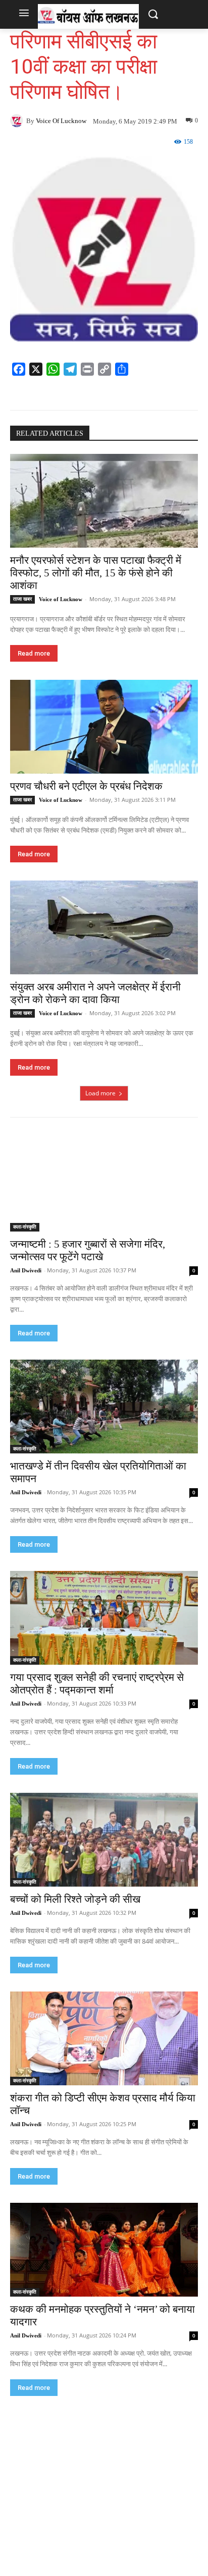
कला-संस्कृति (25, 1227)
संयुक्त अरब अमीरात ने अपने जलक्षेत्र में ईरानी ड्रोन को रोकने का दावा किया (95, 993)
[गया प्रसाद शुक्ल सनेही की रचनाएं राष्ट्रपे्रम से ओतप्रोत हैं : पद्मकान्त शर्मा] (104, 1618)
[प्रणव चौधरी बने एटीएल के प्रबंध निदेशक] (104, 727)
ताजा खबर (22, 599)
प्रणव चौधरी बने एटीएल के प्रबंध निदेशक (86, 786)
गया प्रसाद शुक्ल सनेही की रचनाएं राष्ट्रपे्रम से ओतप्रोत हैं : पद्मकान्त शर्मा (97, 1684)
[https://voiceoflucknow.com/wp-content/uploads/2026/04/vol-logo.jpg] (88, 16)
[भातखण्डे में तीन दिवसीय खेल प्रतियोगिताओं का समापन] (104, 1407)
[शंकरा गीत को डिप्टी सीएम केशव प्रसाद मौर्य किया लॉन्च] (104, 2038)
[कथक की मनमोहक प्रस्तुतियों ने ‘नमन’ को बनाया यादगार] (104, 2250)
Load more (100, 1093)
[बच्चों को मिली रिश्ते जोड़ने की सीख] (104, 1840)
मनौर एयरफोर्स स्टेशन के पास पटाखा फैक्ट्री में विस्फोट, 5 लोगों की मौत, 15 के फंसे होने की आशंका (96, 573)
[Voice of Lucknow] (18, 121)
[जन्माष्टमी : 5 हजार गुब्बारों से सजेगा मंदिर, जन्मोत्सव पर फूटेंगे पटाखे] (104, 1185)
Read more (34, 653)
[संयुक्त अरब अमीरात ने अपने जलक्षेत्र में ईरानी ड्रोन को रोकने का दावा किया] (104, 927)
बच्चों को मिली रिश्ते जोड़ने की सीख (75, 1899)
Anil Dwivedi (26, 1270)
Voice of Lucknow (61, 121)
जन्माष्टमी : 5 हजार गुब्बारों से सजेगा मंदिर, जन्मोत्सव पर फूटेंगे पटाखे (88, 1250)
